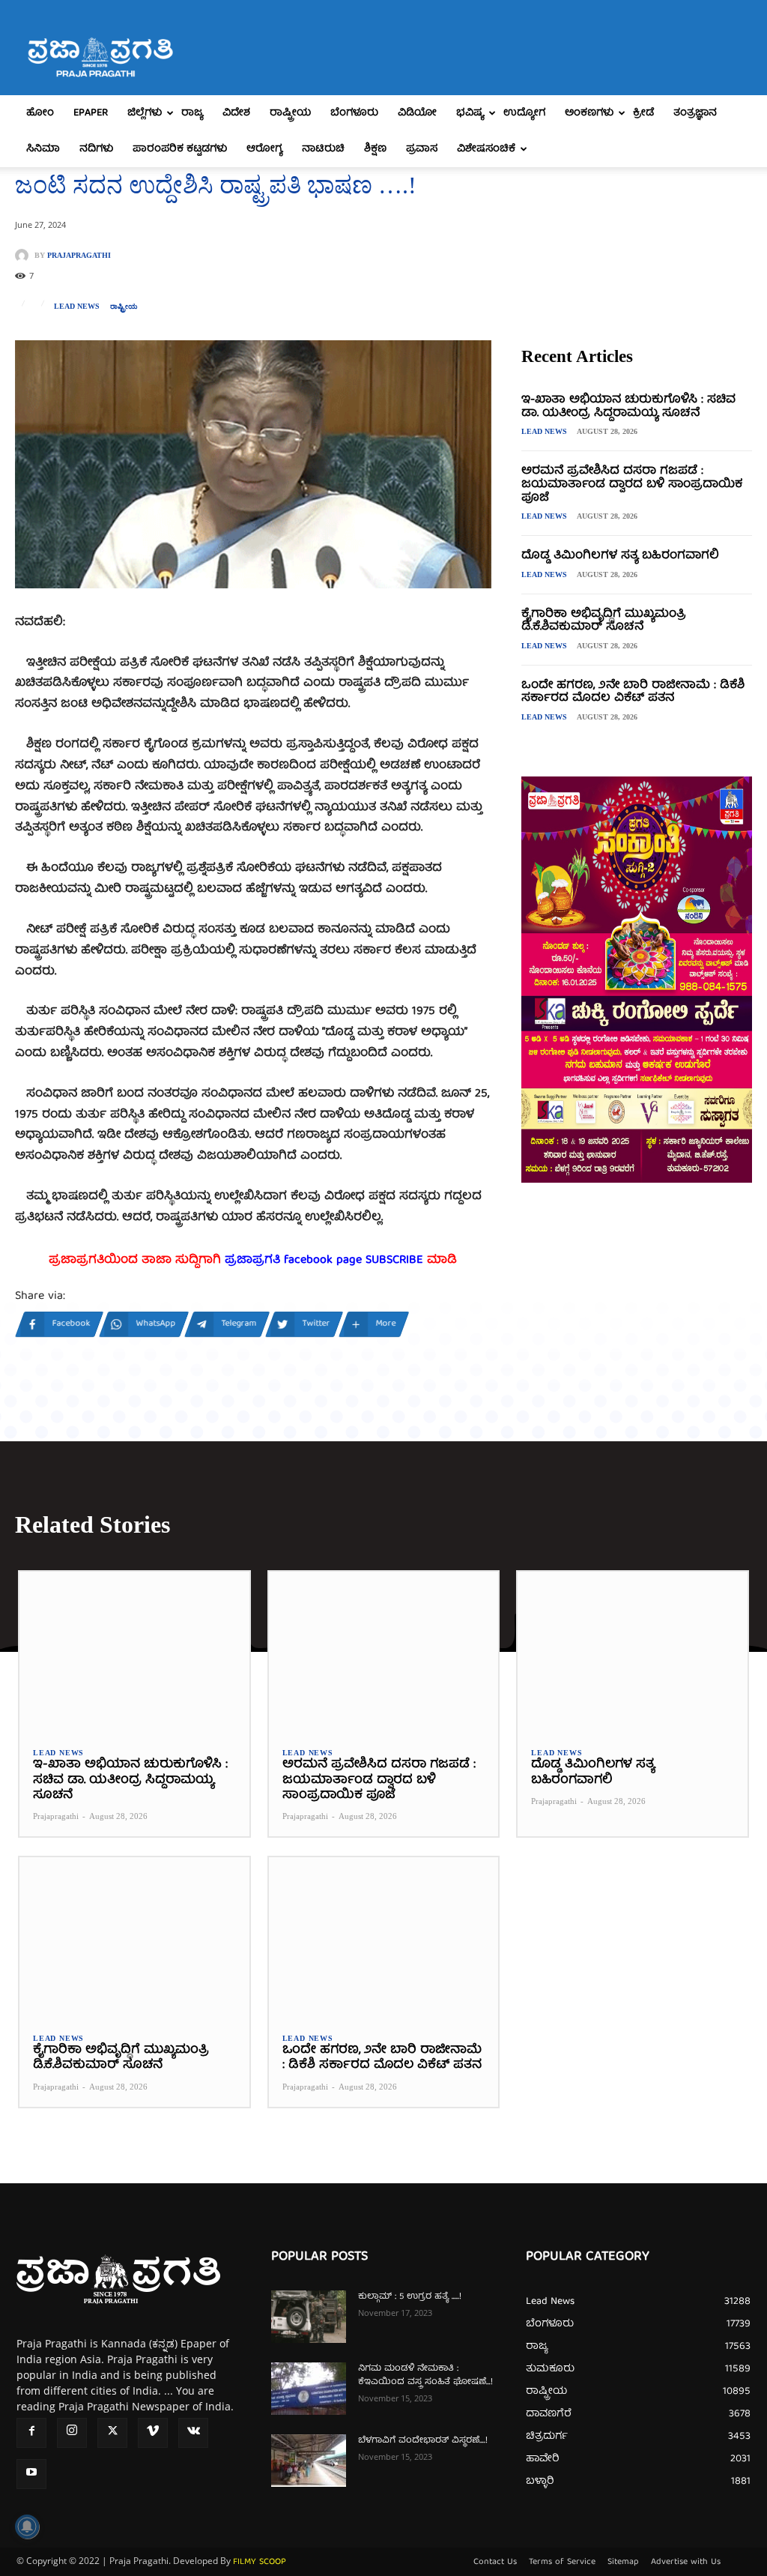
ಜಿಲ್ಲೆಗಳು (145, 113)
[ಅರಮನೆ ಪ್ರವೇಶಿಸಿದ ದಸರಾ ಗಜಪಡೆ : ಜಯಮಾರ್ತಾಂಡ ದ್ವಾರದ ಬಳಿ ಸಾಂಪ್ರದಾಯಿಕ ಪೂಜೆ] (384, 1652)
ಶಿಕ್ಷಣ (375, 149)
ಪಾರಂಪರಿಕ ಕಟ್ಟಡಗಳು (180, 149)
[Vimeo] (153, 2433)
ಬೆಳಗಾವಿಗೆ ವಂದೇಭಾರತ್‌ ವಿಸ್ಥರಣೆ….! (423, 2441)
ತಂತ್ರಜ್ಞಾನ (695, 113)
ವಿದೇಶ (236, 113)
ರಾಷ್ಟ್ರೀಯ (290, 113)
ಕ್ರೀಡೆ (643, 113)
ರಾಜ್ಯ (192, 113)
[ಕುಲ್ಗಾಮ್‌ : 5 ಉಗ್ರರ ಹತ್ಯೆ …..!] (309, 2317)
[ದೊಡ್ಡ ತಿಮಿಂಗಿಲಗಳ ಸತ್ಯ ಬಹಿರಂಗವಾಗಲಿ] (633, 1652)
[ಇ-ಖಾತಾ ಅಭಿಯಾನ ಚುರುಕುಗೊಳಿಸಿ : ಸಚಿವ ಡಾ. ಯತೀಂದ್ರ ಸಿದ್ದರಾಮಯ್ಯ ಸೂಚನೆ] (134, 1652)
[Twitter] (112, 2433)
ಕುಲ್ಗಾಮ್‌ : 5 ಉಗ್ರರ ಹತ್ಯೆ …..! (410, 2297)
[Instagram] (72, 2433)
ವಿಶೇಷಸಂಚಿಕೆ (486, 149)
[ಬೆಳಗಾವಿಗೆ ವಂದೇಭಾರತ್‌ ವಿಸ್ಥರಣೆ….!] (309, 2461)
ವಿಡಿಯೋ (417, 113)
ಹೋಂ (40, 113)
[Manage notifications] (27, 2527)
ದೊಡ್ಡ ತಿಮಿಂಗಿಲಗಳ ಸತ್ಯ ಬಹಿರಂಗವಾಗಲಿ (620, 556)
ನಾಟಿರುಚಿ (323, 149)
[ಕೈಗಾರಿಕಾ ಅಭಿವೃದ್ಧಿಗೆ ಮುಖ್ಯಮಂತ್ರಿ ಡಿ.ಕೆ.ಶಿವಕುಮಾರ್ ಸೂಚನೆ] (134, 1938)
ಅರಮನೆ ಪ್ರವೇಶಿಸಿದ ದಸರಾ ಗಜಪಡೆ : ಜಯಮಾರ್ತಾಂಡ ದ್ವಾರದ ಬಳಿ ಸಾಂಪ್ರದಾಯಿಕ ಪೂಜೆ (632, 485)
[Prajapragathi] (25, 256)
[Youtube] (31, 2474)
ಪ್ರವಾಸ (422, 149)
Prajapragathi (79, 256)
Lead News (77, 307)
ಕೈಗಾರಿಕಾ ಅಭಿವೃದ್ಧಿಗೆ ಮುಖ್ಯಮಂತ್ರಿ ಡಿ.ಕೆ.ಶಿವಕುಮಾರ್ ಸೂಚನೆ (604, 621)
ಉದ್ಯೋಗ (524, 113)
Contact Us (495, 2563)
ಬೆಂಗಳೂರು (354, 113)
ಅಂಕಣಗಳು (589, 113)
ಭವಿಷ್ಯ (470, 113)
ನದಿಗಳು (96, 149)
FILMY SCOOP (260, 2562)
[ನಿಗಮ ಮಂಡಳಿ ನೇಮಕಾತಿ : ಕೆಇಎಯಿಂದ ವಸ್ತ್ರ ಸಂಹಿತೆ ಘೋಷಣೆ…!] (309, 2389)
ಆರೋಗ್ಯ (264, 149)
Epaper (91, 113)
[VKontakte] (193, 2433)
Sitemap (623, 2563)
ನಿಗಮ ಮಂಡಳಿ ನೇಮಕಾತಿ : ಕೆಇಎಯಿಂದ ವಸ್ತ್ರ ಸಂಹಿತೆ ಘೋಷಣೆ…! (425, 2376)
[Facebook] (31, 2433)
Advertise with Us (686, 2563)
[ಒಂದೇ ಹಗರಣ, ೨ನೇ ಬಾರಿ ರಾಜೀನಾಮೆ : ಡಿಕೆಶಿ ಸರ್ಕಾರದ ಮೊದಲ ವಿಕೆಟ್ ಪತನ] (384, 1938)
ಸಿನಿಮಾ (43, 149)
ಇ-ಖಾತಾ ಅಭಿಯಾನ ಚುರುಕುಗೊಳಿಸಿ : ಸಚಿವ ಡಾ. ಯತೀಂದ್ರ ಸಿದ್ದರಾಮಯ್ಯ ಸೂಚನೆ (628, 407)
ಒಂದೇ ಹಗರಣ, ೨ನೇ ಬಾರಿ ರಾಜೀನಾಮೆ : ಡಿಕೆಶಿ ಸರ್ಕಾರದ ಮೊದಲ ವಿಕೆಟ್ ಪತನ (633, 693)
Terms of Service (562, 2563)
